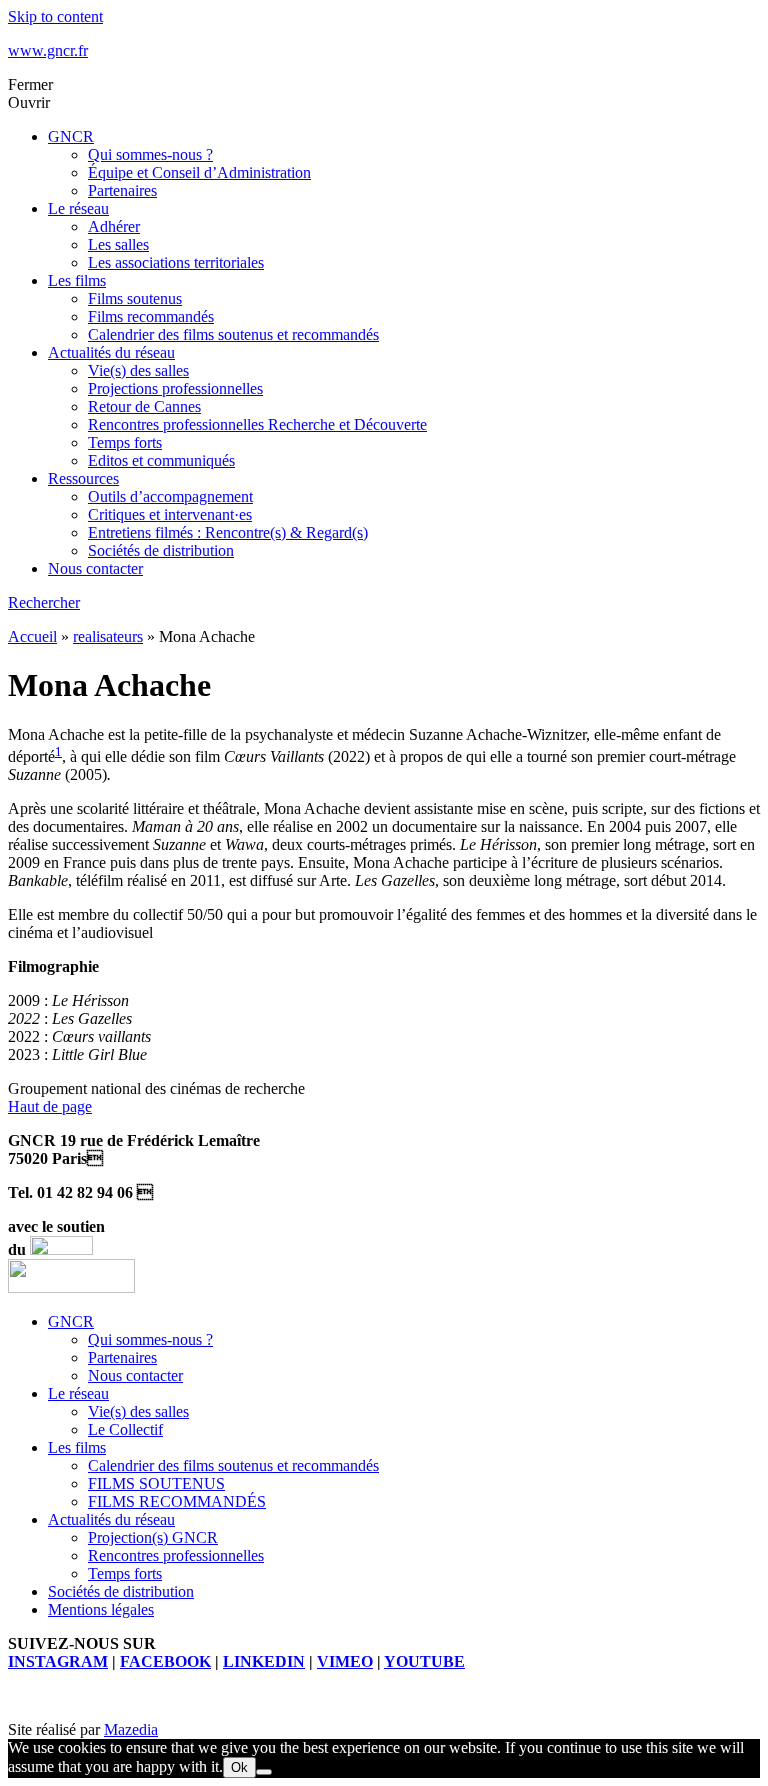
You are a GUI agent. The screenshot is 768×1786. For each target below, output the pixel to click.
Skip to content (55, 16)
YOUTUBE (424, 1661)
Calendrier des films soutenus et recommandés (233, 334)
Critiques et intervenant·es (170, 514)
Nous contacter (95, 568)
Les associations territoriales (176, 262)
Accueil (32, 636)
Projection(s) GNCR (153, 1537)
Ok (239, 1767)
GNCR (71, 136)
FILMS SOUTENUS (156, 1483)
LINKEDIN (264, 1661)
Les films (77, 280)
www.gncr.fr (48, 50)
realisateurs (108, 636)
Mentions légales (101, 1609)
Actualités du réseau (111, 352)
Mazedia (131, 1729)
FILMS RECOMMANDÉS (177, 1501)
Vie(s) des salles (138, 370)
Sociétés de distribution (161, 550)
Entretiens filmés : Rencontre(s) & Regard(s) (228, 532)
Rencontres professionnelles (176, 1555)
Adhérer (114, 226)
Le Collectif (125, 1429)
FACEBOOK (165, 1661)
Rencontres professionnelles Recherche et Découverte (257, 424)
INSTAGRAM (58, 1661)
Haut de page (50, 1106)
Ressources (83, 478)
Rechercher (44, 602)
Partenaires (122, 190)
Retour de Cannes (144, 406)
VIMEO (345, 1661)
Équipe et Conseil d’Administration (199, 172)
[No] (264, 1772)
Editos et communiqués (161, 460)
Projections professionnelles (175, 388)
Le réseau (78, 208)
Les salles (118, 244)
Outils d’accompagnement (170, 496)
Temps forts (125, 442)
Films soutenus (135, 298)
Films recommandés (151, 316)
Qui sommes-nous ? (150, 154)
